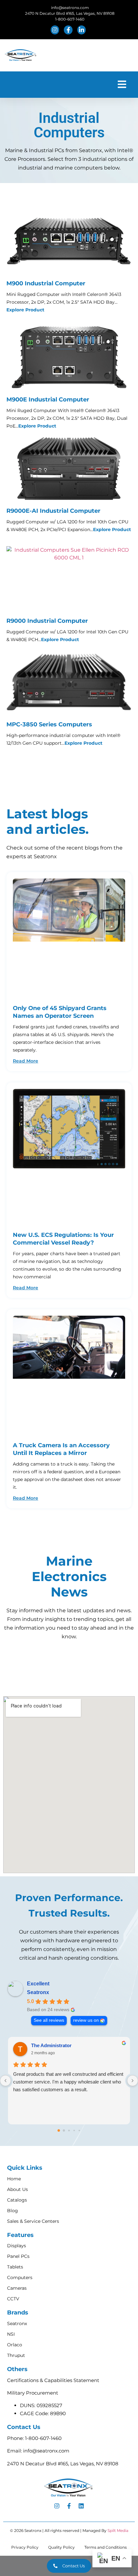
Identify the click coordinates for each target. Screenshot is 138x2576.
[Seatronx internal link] (69, 938)
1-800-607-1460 (43, 2438)
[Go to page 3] (74, 2130)
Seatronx (38, 1992)
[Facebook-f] (69, 2506)
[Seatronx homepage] (21, 55)
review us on (86, 2020)
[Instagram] (57, 2506)
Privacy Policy (25, 2547)
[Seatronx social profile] (56, 30)
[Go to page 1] (64, 2131)
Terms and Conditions (106, 2547)
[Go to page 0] (59, 2130)
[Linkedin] (81, 2506)
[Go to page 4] (79, 2130)
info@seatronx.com (46, 2451)
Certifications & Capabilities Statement (53, 2380)
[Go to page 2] (69, 2131)
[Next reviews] (133, 2081)
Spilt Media (118, 2530)
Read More (26, 1061)
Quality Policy (61, 2547)
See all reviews (49, 2020)
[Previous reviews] (5, 2081)
